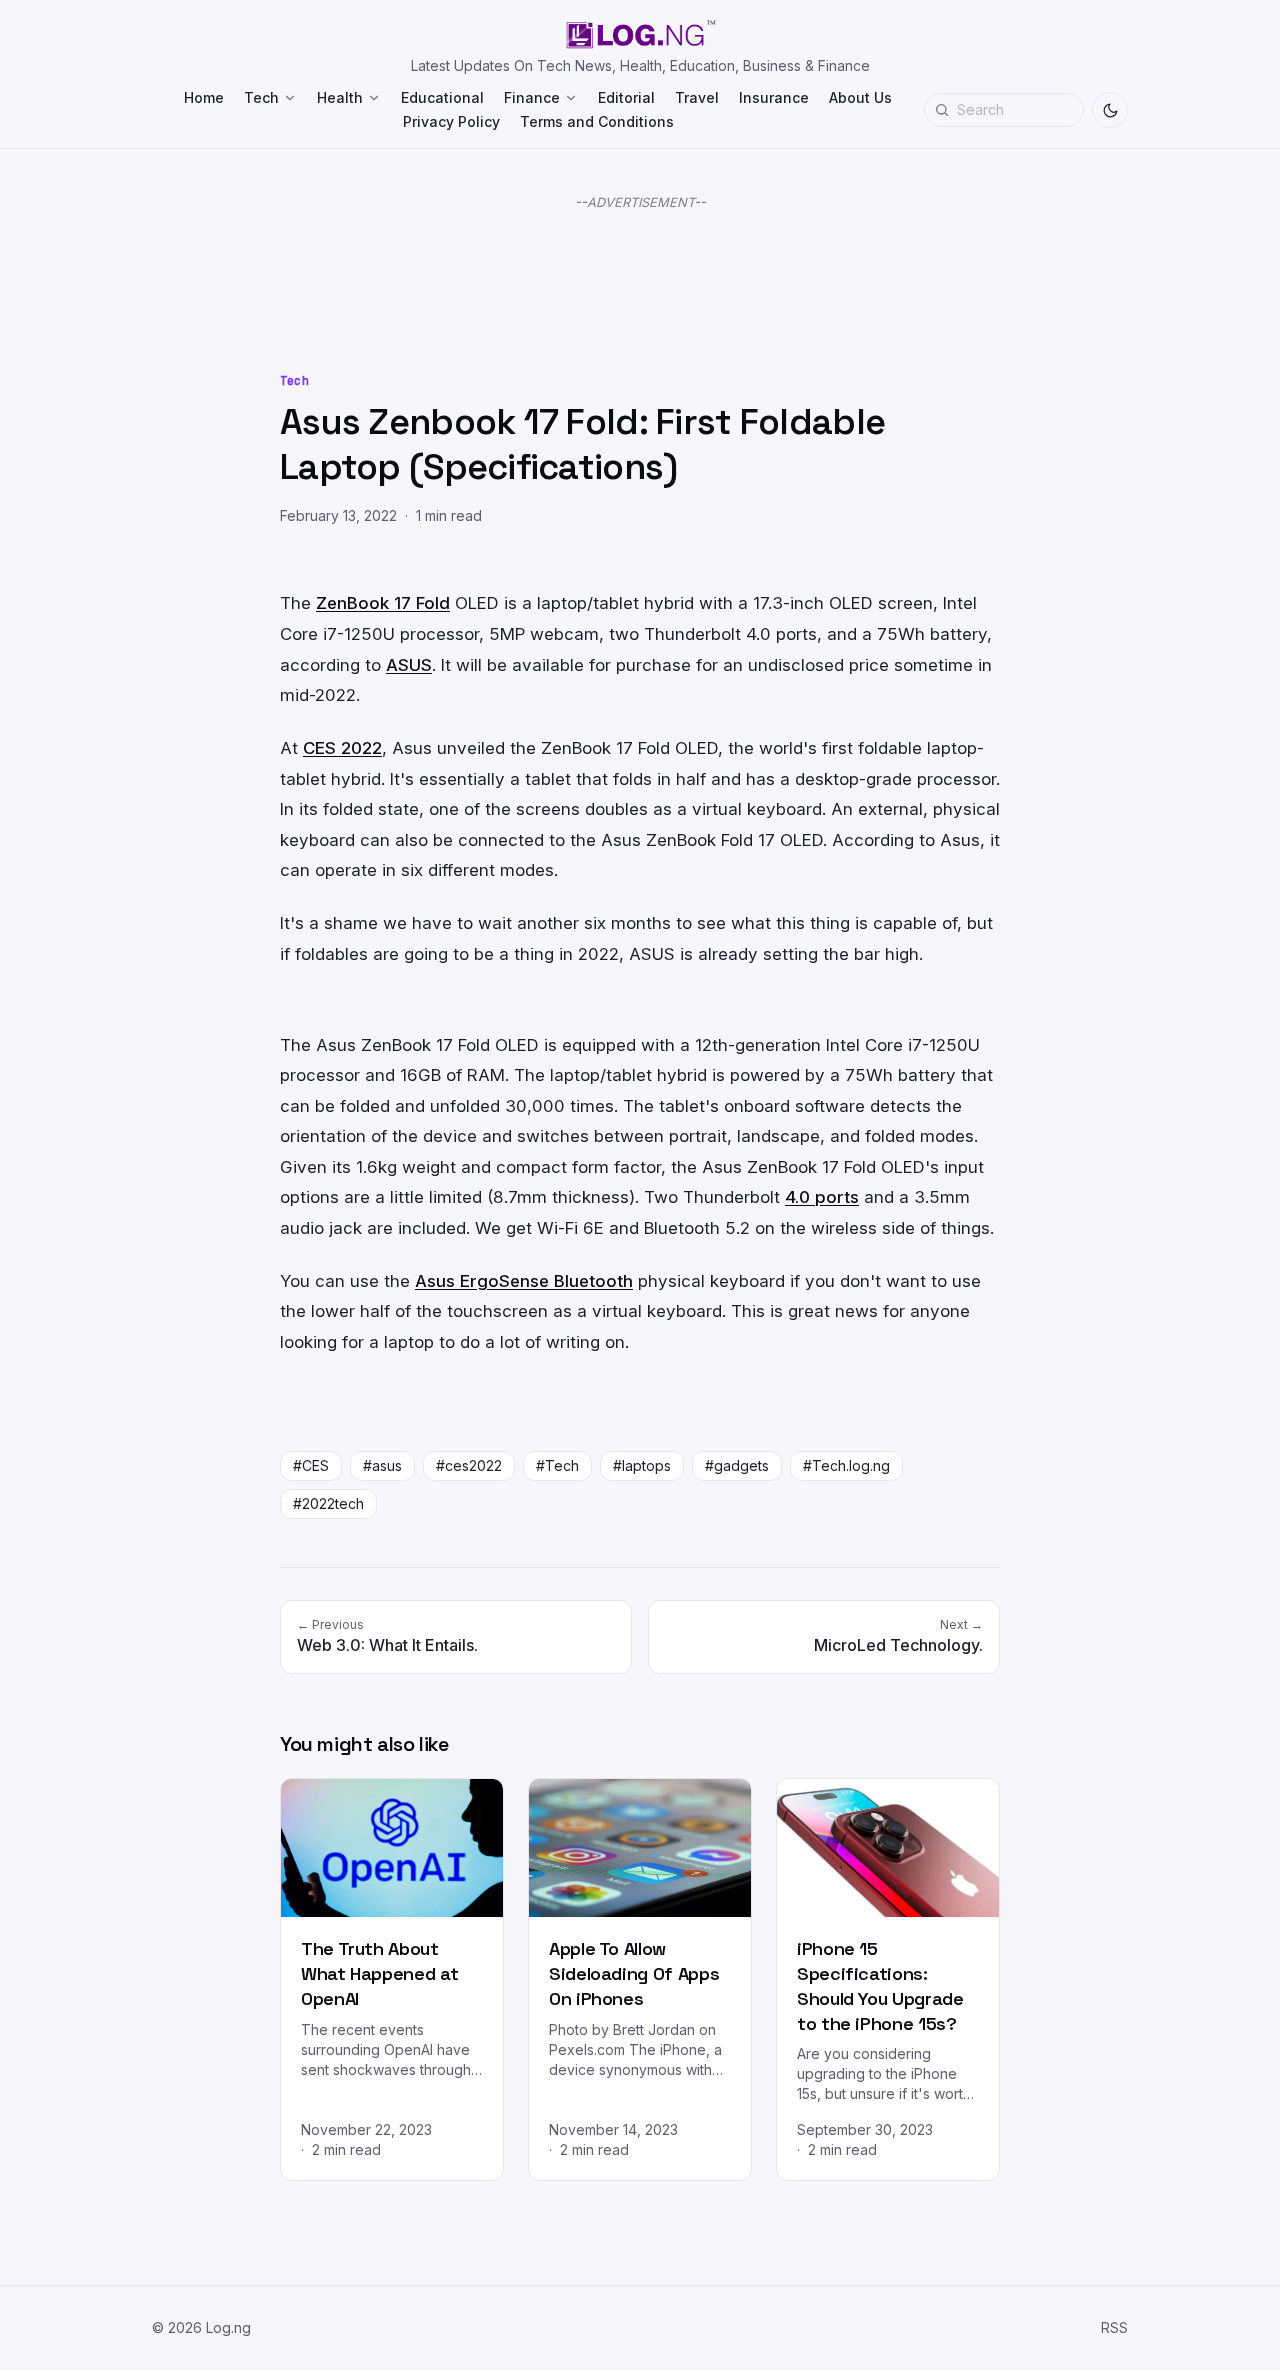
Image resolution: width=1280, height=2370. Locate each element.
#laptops (642, 1465)
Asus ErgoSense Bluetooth (524, 1281)
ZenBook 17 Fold (383, 603)
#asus (382, 1465)
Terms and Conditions (597, 121)
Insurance (774, 97)
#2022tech (328, 1503)
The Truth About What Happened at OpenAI (379, 1973)
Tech (261, 97)
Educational (442, 97)
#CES (311, 1465)
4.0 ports (822, 1197)
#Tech (557, 1465)
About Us (860, 97)
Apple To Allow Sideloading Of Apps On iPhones (634, 1973)
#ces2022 (469, 1465)
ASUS (409, 665)
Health (340, 97)
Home (204, 97)
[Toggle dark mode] (1110, 110)
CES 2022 (342, 748)
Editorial (626, 97)
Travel (697, 97)
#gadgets (737, 1465)
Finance (532, 97)
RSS (1114, 2327)
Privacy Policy (451, 121)
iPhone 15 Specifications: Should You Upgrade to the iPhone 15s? (880, 1985)
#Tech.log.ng (846, 1465)
